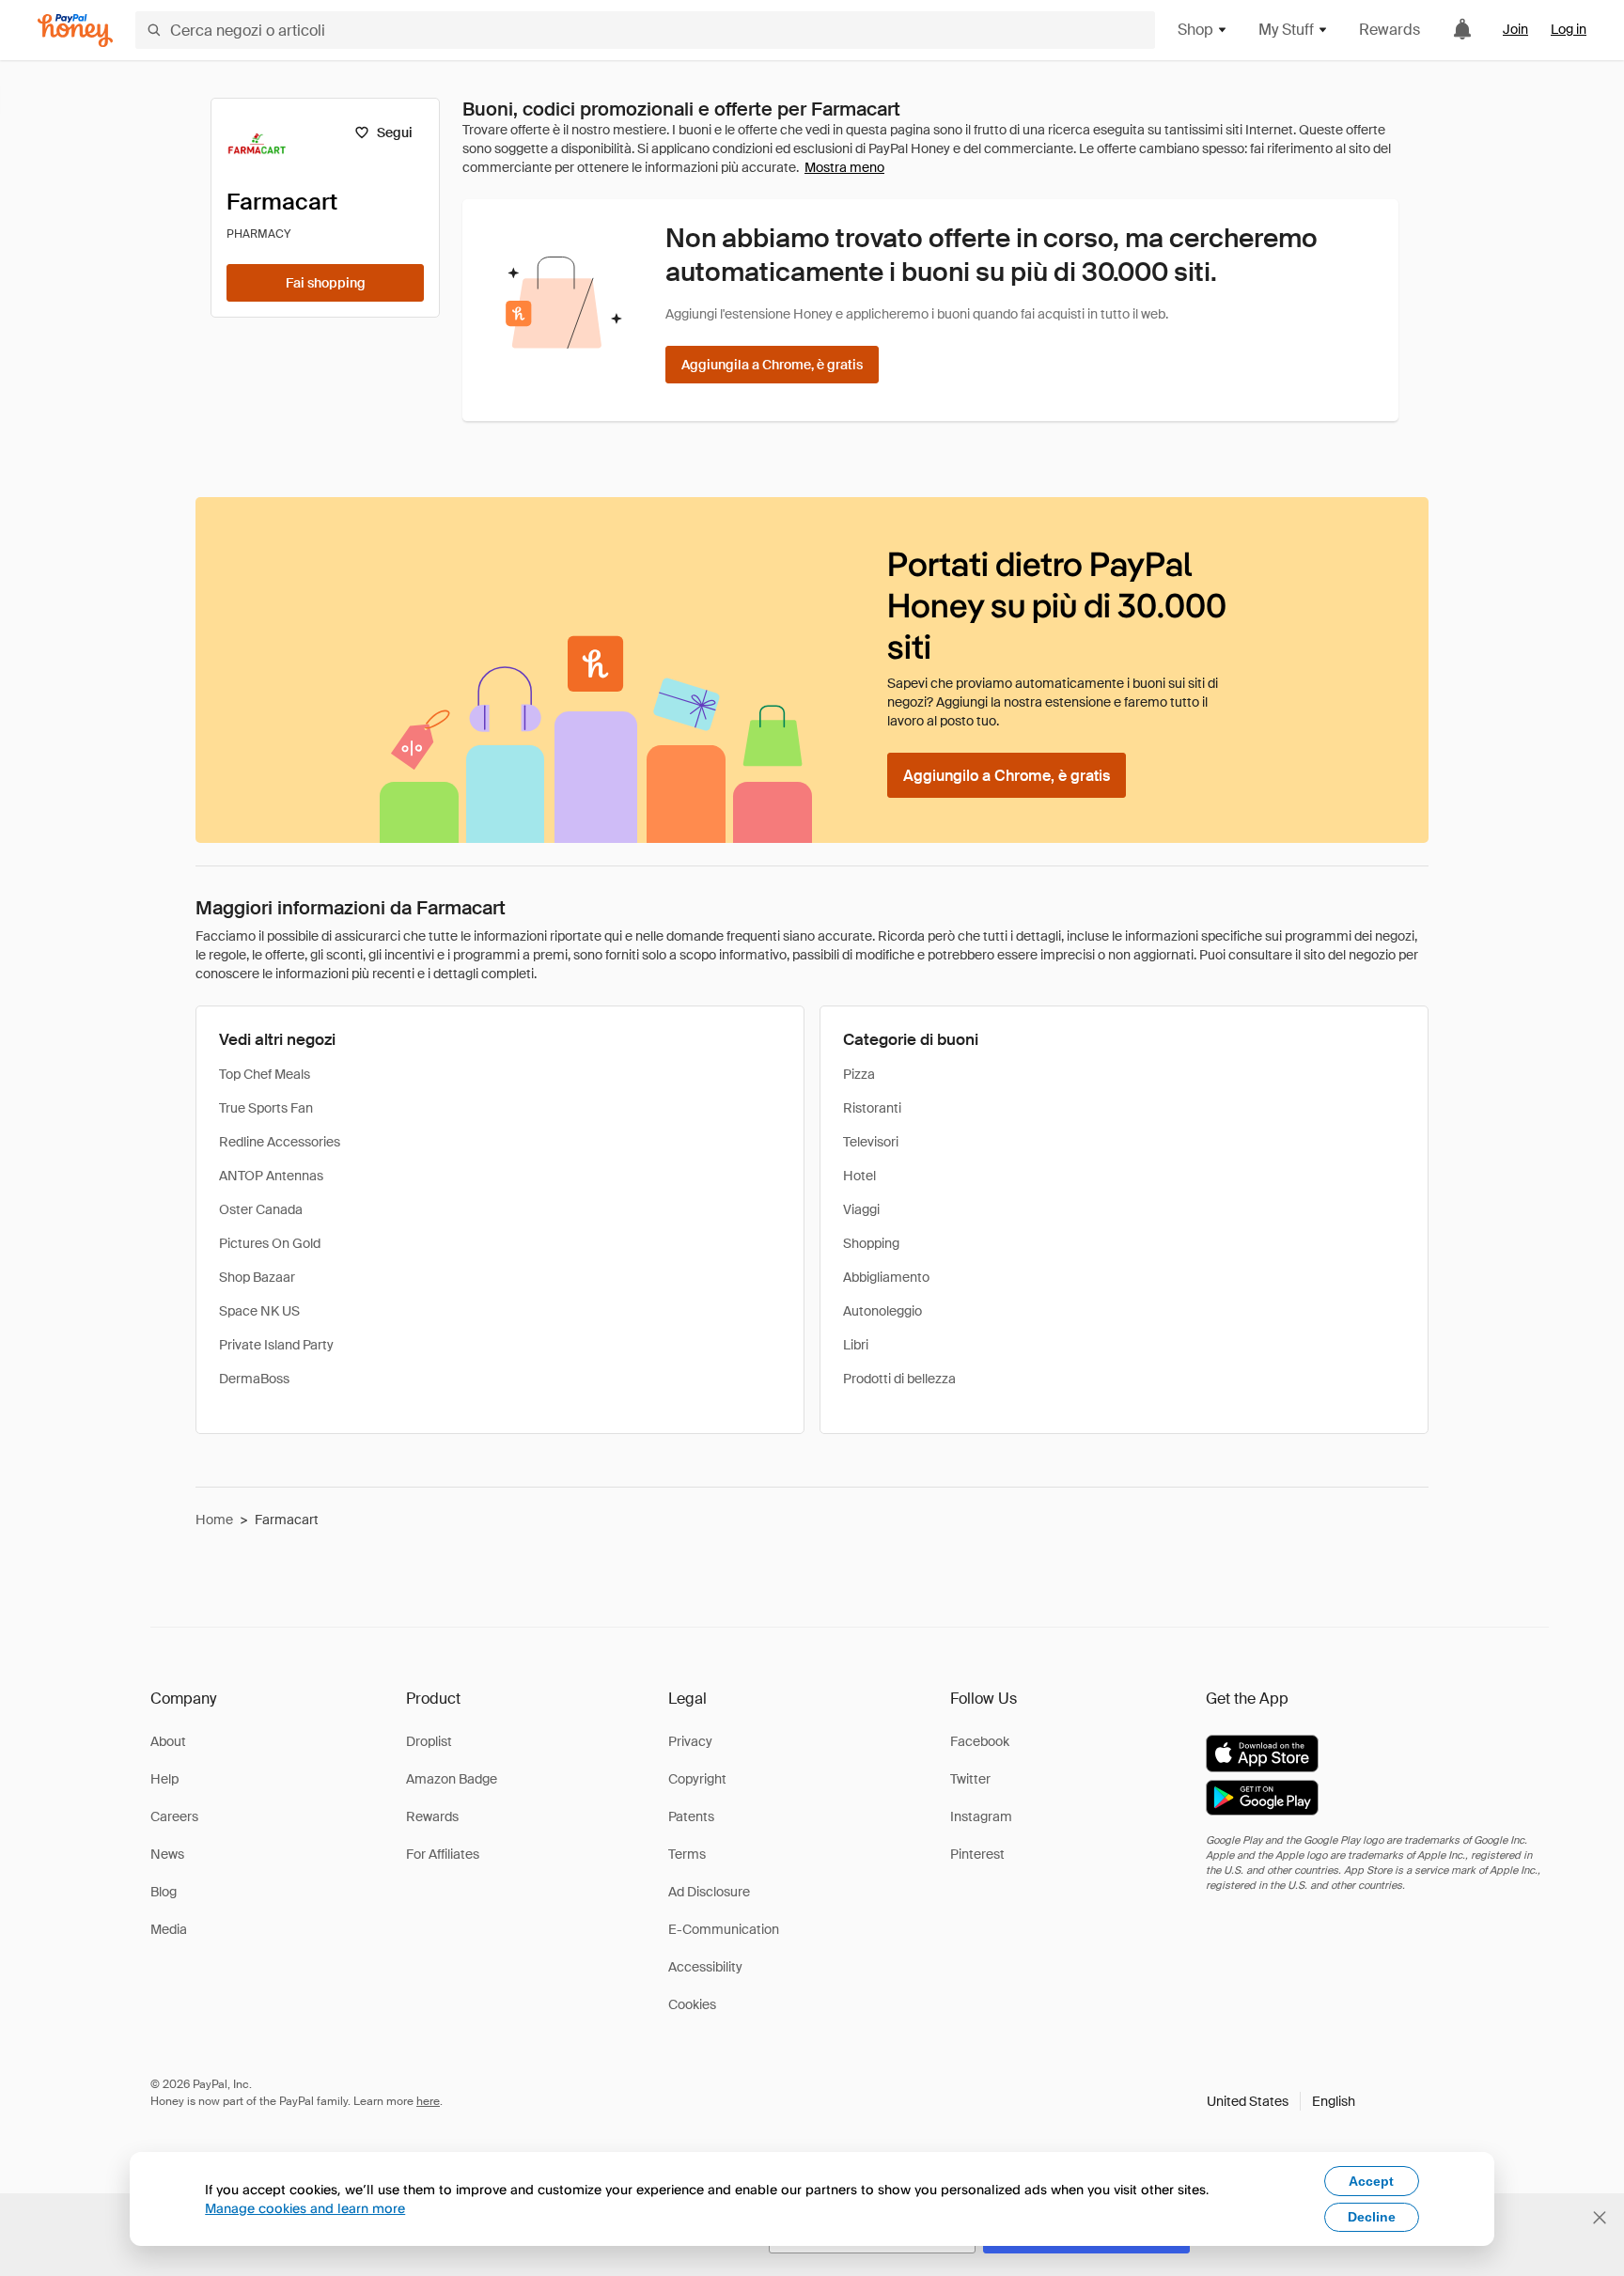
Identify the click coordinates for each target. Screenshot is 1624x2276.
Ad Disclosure (709, 1892)
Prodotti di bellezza (899, 1379)
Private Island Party (276, 1345)
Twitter (970, 1779)
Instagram (981, 1816)
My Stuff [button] (1286, 30)
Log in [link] (1569, 29)
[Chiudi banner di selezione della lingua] (1600, 2218)
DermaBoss (254, 1379)
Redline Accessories (280, 1142)
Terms (687, 1854)
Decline (1372, 2217)
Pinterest (977, 1854)
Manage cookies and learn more (305, 2208)
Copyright (697, 1779)
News (167, 1854)
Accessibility (705, 1967)
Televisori (871, 1142)
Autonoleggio (882, 1311)
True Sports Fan (266, 1108)
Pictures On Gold (270, 1243)
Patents (691, 1816)
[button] (1281, 2101)
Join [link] (1515, 29)
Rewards (1390, 30)
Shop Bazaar (257, 1277)
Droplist (429, 1741)
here (428, 2101)
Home (214, 1520)
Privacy (690, 1741)
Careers (174, 1816)
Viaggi (861, 1209)
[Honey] (75, 31)
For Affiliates (443, 1854)
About (168, 1741)
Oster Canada (261, 1209)
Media (169, 1929)
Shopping (871, 1243)
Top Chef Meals (265, 1074)
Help (164, 1779)
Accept (1371, 2181)
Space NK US (259, 1311)
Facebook (980, 1741)
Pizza (859, 1074)
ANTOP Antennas (271, 1176)
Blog (164, 1892)
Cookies (692, 2004)
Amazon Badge (452, 1779)
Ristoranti (872, 1108)
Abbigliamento (886, 1277)
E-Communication (724, 1929)
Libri (856, 1345)
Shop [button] (1195, 30)
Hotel (859, 1176)
